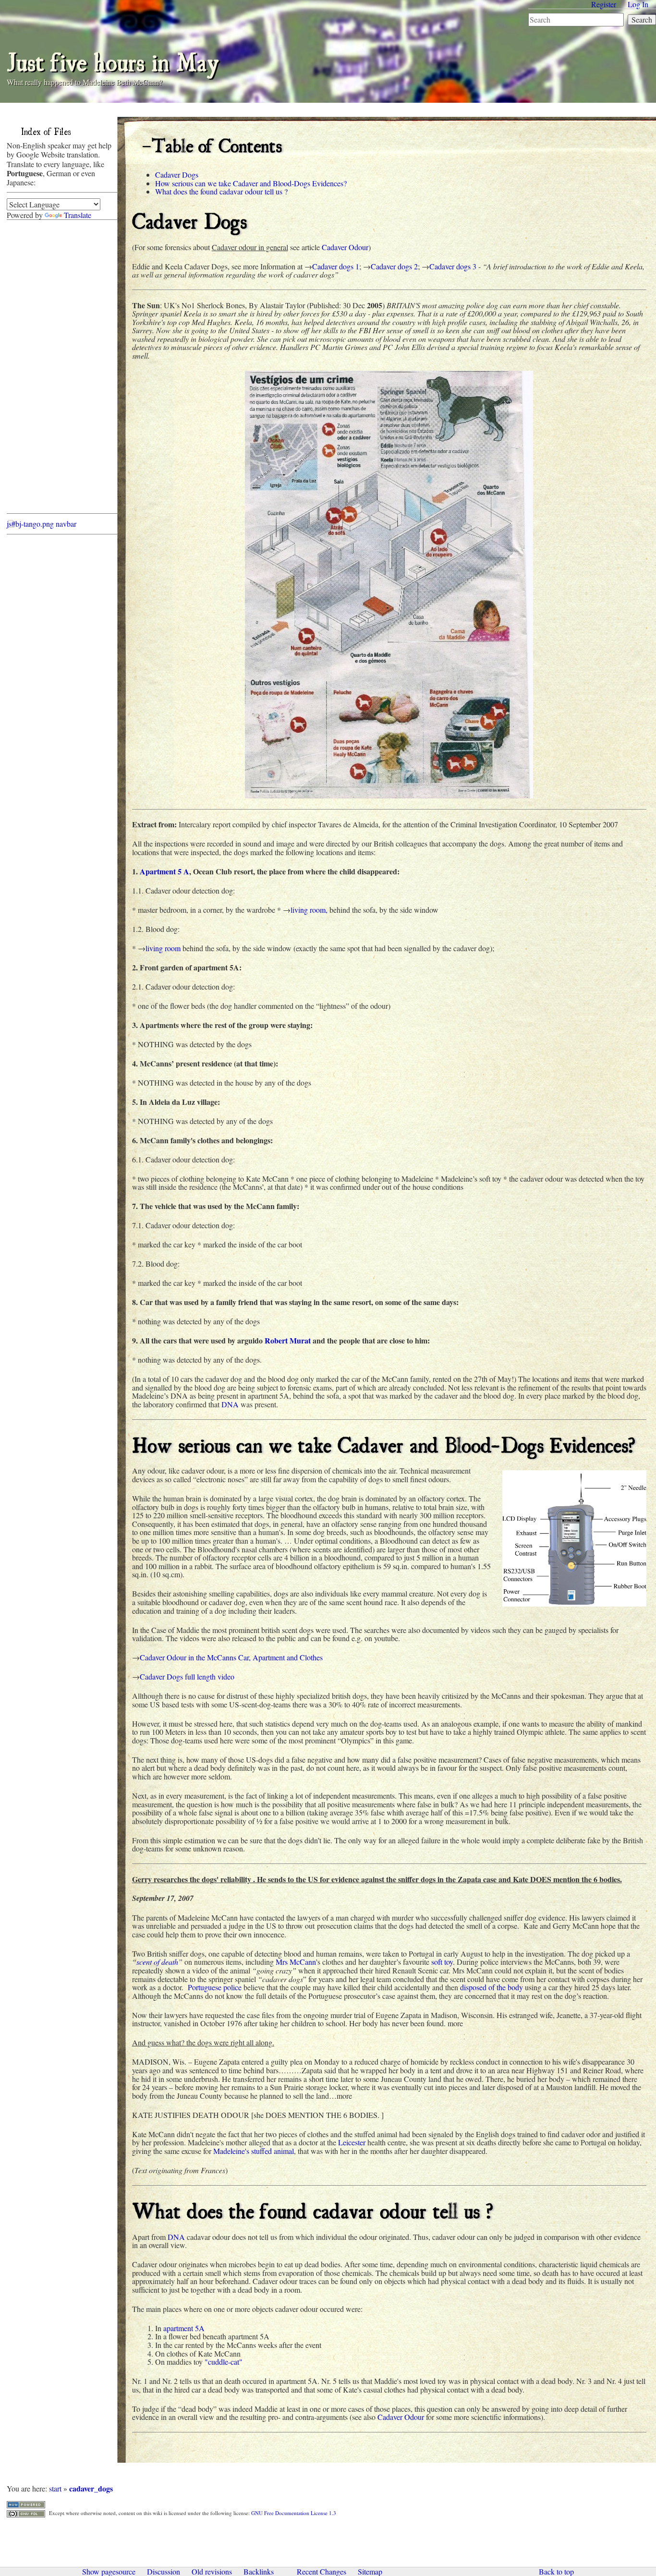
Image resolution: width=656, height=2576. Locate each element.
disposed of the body (492, 1987)
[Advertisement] (45, 369)
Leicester (352, 2142)
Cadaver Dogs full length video (187, 1676)
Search (642, 19)
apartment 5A (184, 2328)
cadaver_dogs (91, 2488)
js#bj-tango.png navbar (42, 524)
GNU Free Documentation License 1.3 (294, 2513)
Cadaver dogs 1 (336, 266)
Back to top (556, 2572)
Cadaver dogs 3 (453, 266)
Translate (78, 215)
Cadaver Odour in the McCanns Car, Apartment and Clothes (231, 1657)
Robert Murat (288, 1340)
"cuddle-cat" (224, 2362)
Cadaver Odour (345, 247)
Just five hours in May (113, 60)
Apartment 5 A (164, 871)
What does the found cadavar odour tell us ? (221, 191)
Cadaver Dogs (177, 175)
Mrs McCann (296, 1962)
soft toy (442, 1962)
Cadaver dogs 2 (394, 266)
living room (163, 948)
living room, (309, 910)
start (55, 2488)
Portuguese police (215, 1987)
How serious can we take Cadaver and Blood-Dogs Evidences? (251, 183)
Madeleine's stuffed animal (254, 2151)
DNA (230, 1404)
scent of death (157, 1962)
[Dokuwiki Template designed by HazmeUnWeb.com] (26, 2503)
